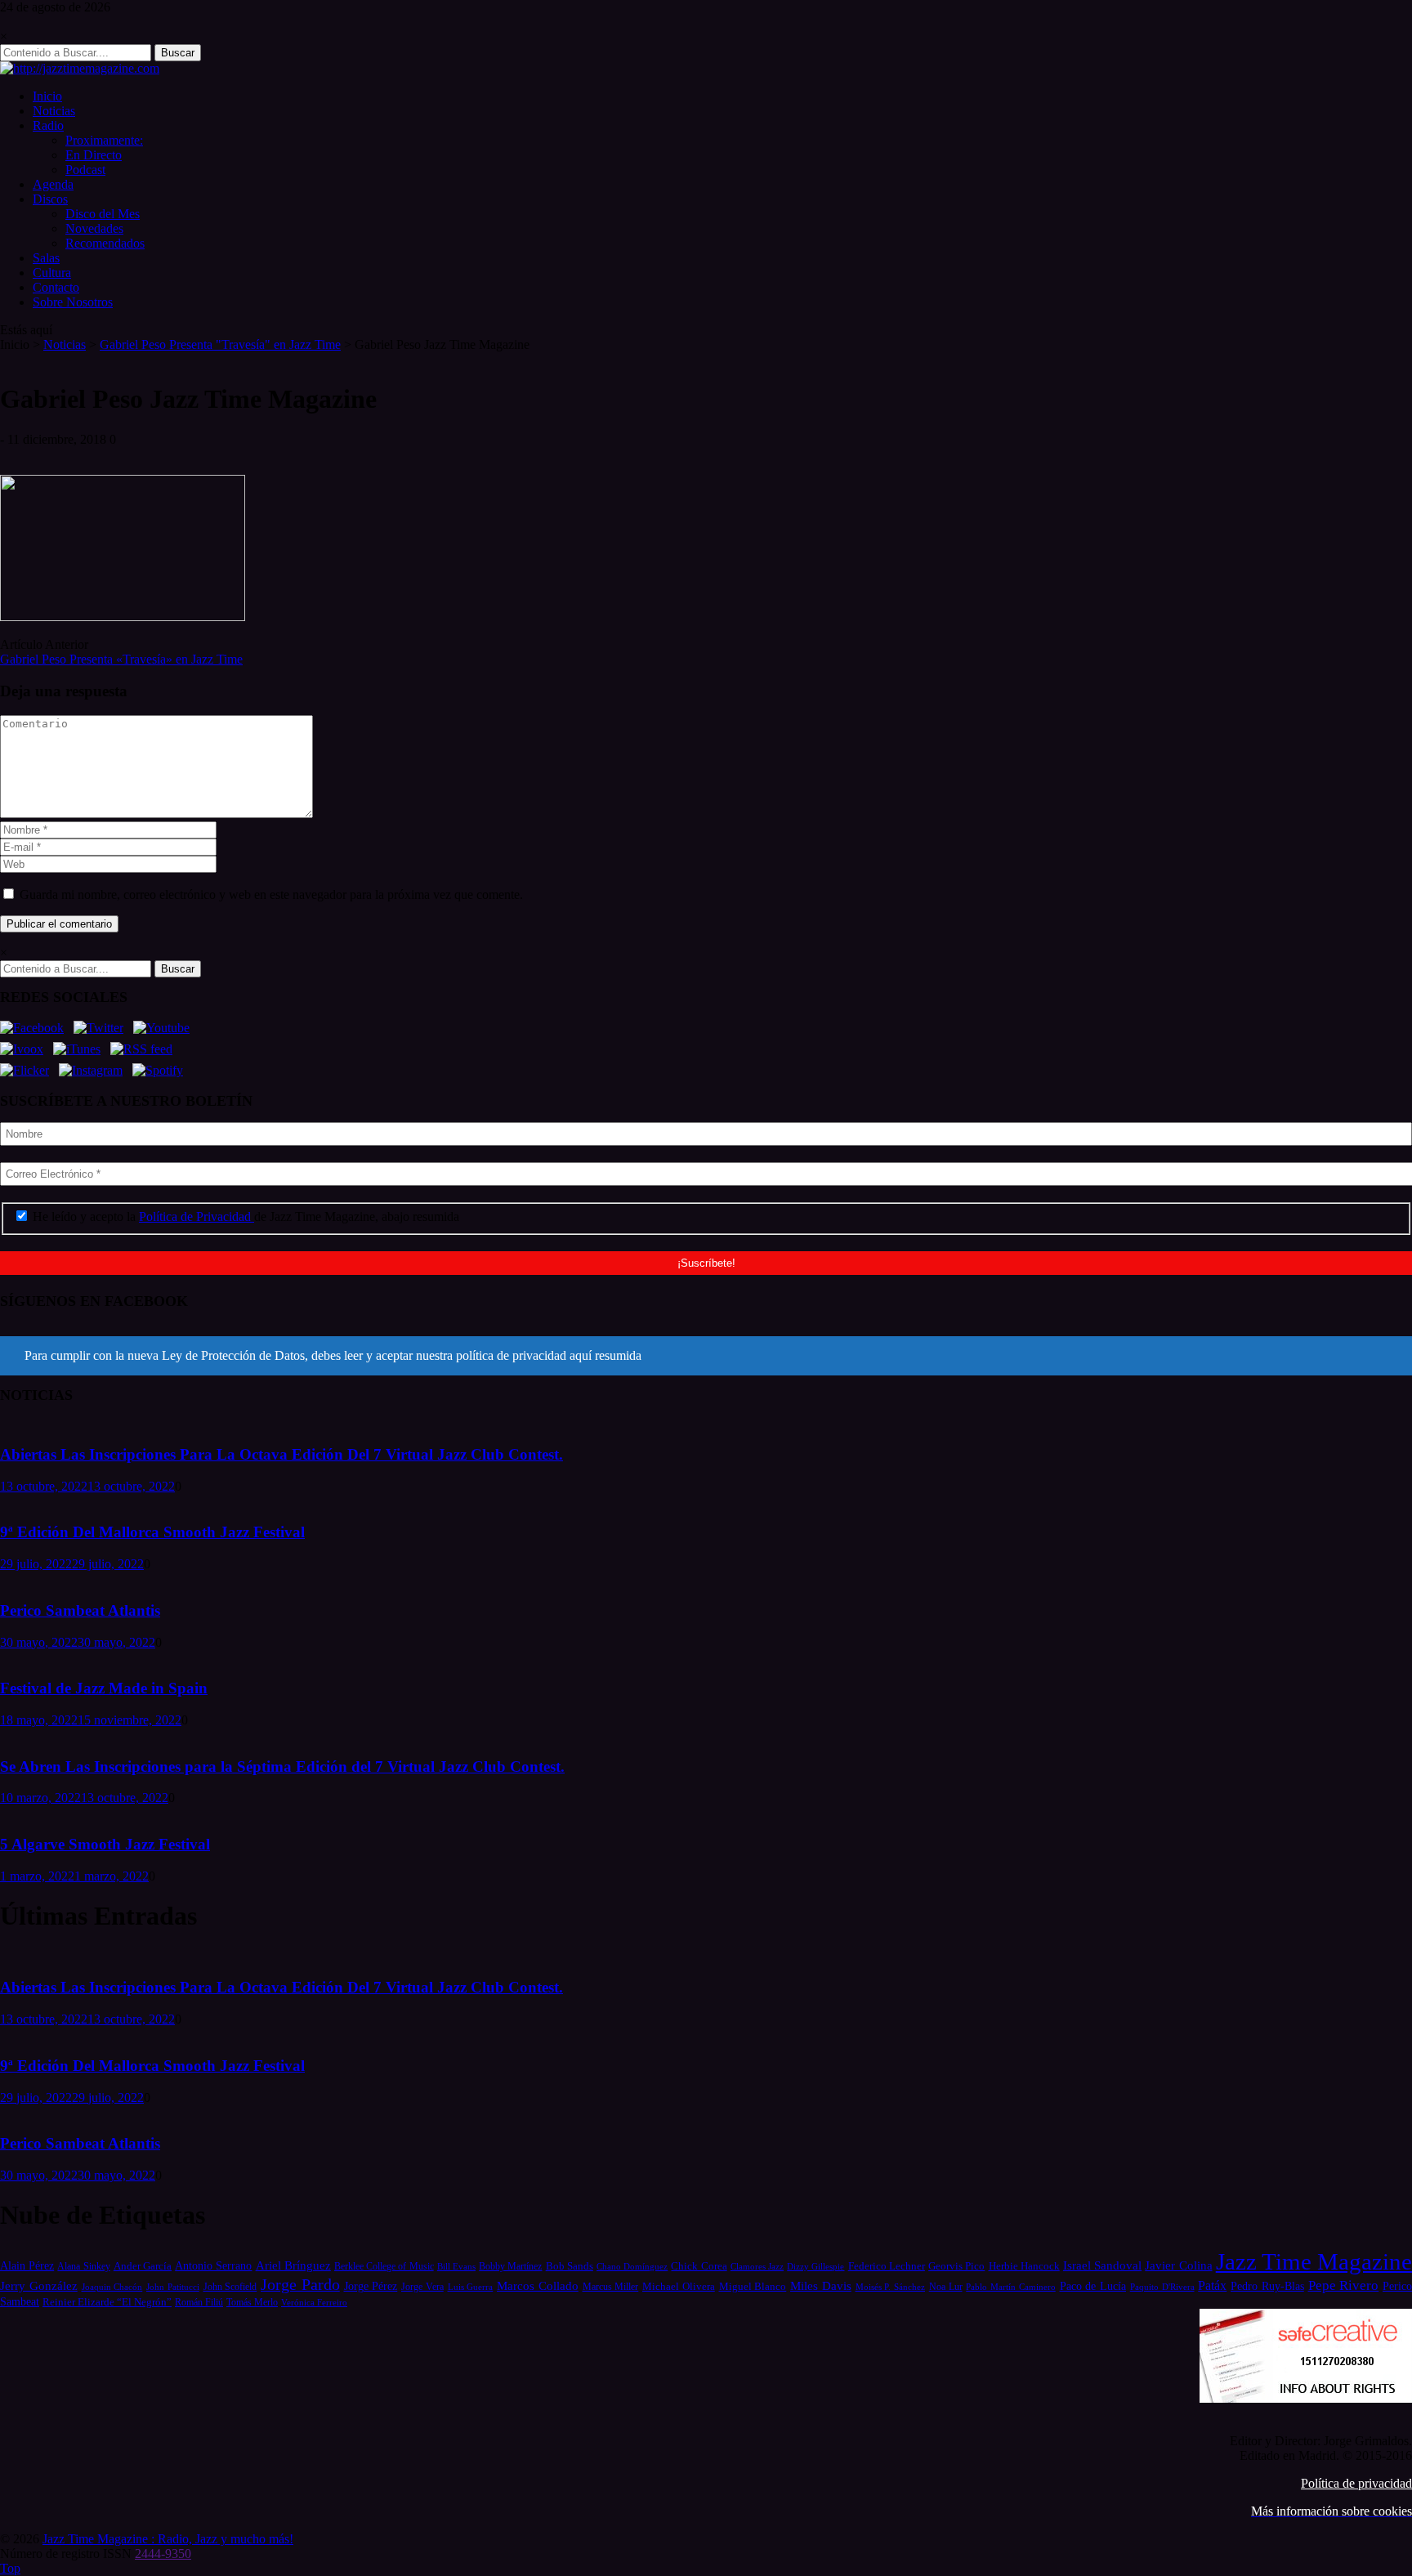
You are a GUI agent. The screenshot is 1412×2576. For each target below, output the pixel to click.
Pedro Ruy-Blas (1267, 2286)
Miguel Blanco (753, 2287)
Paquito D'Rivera (1162, 2287)
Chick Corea (699, 2266)
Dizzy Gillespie (815, 2266)
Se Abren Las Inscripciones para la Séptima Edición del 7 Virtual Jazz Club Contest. (282, 1767)
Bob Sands (570, 2266)
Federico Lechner (887, 2266)
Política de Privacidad (197, 1216)
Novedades (94, 228)
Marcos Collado (538, 2286)
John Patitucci (173, 2287)
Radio (48, 125)
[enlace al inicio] (80, 68)
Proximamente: (104, 140)
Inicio (47, 96)
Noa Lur (946, 2287)
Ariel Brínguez (293, 2265)
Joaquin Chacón (112, 2287)
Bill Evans (456, 2266)
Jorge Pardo (300, 2284)
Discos (50, 199)
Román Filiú (199, 2302)
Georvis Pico (956, 2266)
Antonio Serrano (213, 2265)
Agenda (53, 184)
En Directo (94, 155)
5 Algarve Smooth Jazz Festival (105, 1844)
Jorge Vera (422, 2287)
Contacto (56, 287)
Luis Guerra (471, 2287)
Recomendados (105, 243)
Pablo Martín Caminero (1011, 2287)
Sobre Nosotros (73, 302)
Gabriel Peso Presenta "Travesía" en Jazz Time (220, 344)
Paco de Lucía (1093, 2286)
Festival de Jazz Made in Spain (104, 1688)
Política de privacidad (1356, 2483)
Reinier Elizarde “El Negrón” (107, 2302)
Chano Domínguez (632, 2266)
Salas (46, 258)
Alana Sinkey (83, 2266)
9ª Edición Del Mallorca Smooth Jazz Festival (152, 1532)
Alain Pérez (27, 2265)
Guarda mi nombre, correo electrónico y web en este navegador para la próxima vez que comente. (271, 894)
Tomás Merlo (252, 2302)
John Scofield (230, 2287)
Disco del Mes (103, 214)
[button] (706, 1356)
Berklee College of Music (384, 2266)
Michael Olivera (679, 2286)
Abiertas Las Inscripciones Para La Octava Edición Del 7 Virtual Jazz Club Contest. (282, 1454)
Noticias (54, 111)
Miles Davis (821, 2285)
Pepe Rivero (1344, 2285)
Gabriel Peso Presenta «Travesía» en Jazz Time (121, 659)
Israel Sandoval (1102, 2265)
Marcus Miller (611, 2287)
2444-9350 (163, 2554)
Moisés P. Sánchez (891, 2287)
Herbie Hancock (1024, 2266)
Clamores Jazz (757, 2267)
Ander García (143, 2266)
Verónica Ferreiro (314, 2303)
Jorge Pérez (371, 2286)
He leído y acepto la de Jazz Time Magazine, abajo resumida (244, 1216)
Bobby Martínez (510, 2267)
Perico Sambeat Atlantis (80, 1610)
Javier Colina (1178, 2265)
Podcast (85, 170)
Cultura (52, 273)
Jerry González (39, 2285)
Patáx (1212, 2285)
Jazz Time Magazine (1314, 2261)
